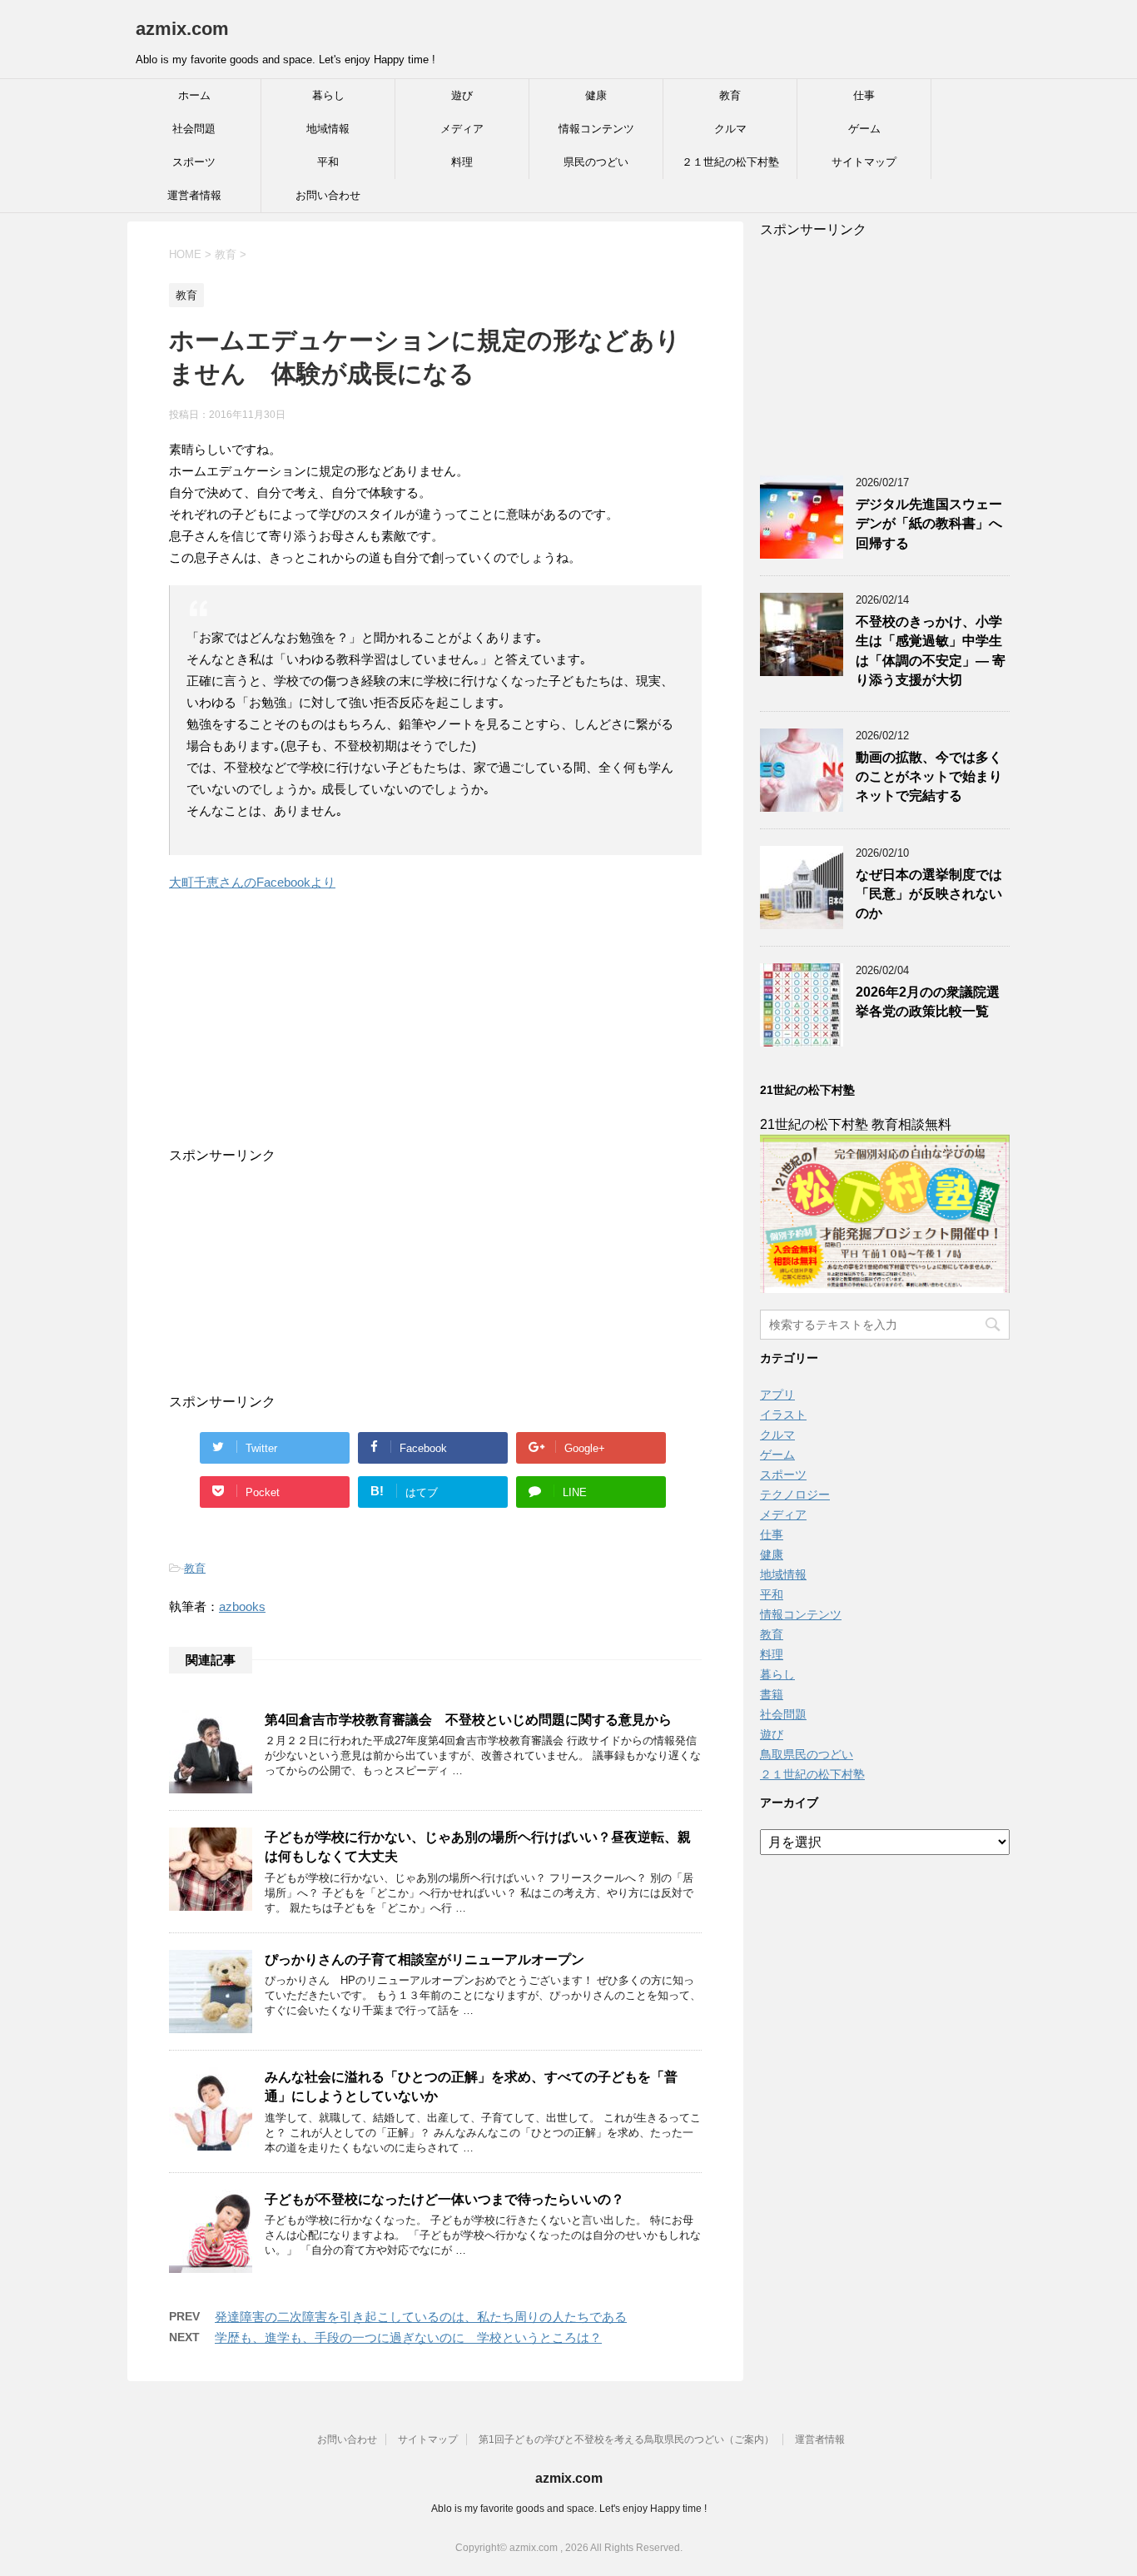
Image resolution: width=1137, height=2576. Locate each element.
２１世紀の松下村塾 (730, 162)
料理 (462, 162)
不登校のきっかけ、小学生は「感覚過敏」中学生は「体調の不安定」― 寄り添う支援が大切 (931, 651)
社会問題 (194, 129)
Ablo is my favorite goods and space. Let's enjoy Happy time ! (569, 2509)
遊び (462, 95)
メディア (462, 129)
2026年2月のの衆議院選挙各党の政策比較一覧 (928, 1002)
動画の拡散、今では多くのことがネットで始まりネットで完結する (929, 777)
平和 (328, 162)
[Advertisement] (419, 1043)
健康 (596, 95)
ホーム (194, 95)
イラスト (783, 1415)
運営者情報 (194, 195)
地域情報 (328, 129)
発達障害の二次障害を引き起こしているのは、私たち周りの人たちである (421, 2317)
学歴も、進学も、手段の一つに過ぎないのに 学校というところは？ (408, 2337)
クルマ (730, 129)
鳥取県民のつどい (807, 1754)
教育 (730, 95)
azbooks (242, 1606)
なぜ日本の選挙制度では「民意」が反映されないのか (929, 894)
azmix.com (182, 29)
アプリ (777, 1395)
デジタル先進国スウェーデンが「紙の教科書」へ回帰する (929, 524)
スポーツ (194, 162)
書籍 (772, 1694)
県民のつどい (596, 162)
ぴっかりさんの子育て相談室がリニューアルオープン (425, 1959)
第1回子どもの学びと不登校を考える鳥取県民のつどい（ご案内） (626, 2439)
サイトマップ (864, 162)
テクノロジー (795, 1494)
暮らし (328, 95)
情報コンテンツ (596, 129)
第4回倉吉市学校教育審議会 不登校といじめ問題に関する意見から (468, 1720)
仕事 (864, 95)
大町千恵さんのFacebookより (252, 882)
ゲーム (864, 129)
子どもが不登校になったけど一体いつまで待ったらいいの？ (444, 2199)
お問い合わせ (328, 195)
